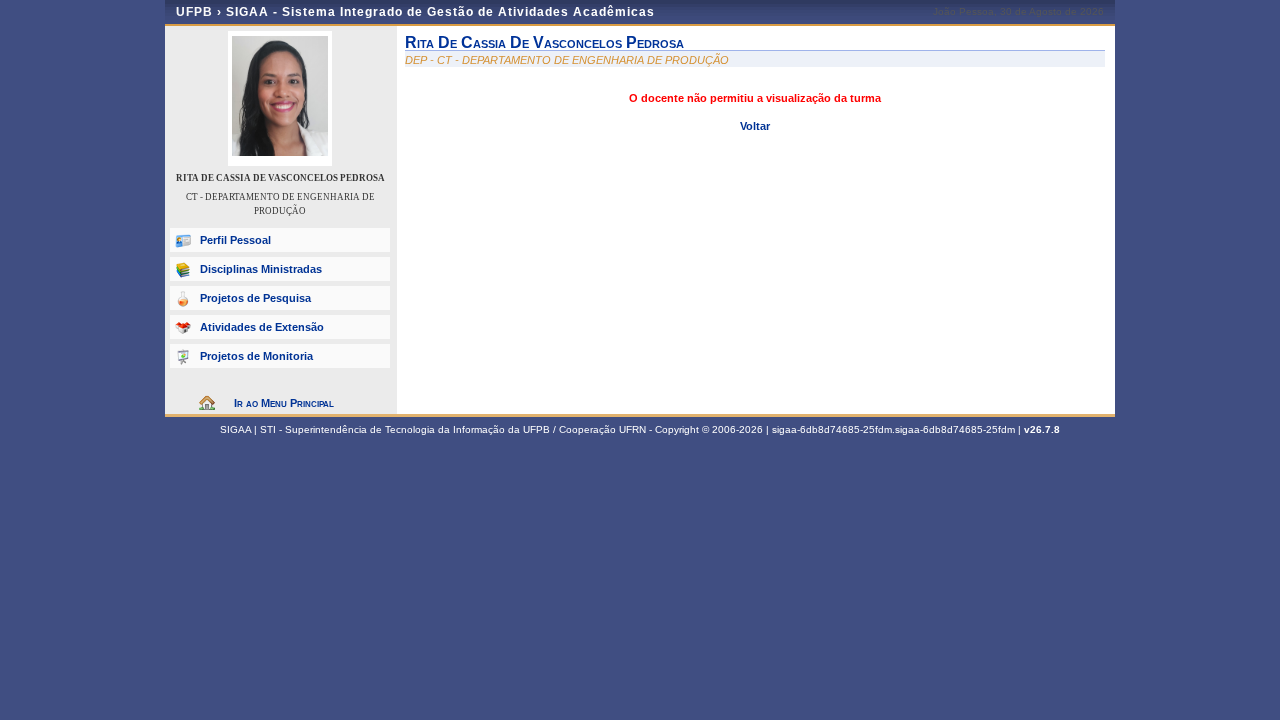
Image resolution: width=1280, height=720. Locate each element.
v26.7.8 (1042, 429)
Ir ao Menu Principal (284, 403)
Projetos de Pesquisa (255, 298)
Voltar (755, 126)
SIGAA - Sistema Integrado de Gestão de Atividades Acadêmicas (440, 12)
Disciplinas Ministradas (261, 269)
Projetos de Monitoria (256, 356)
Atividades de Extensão (262, 327)
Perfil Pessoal (235, 240)
